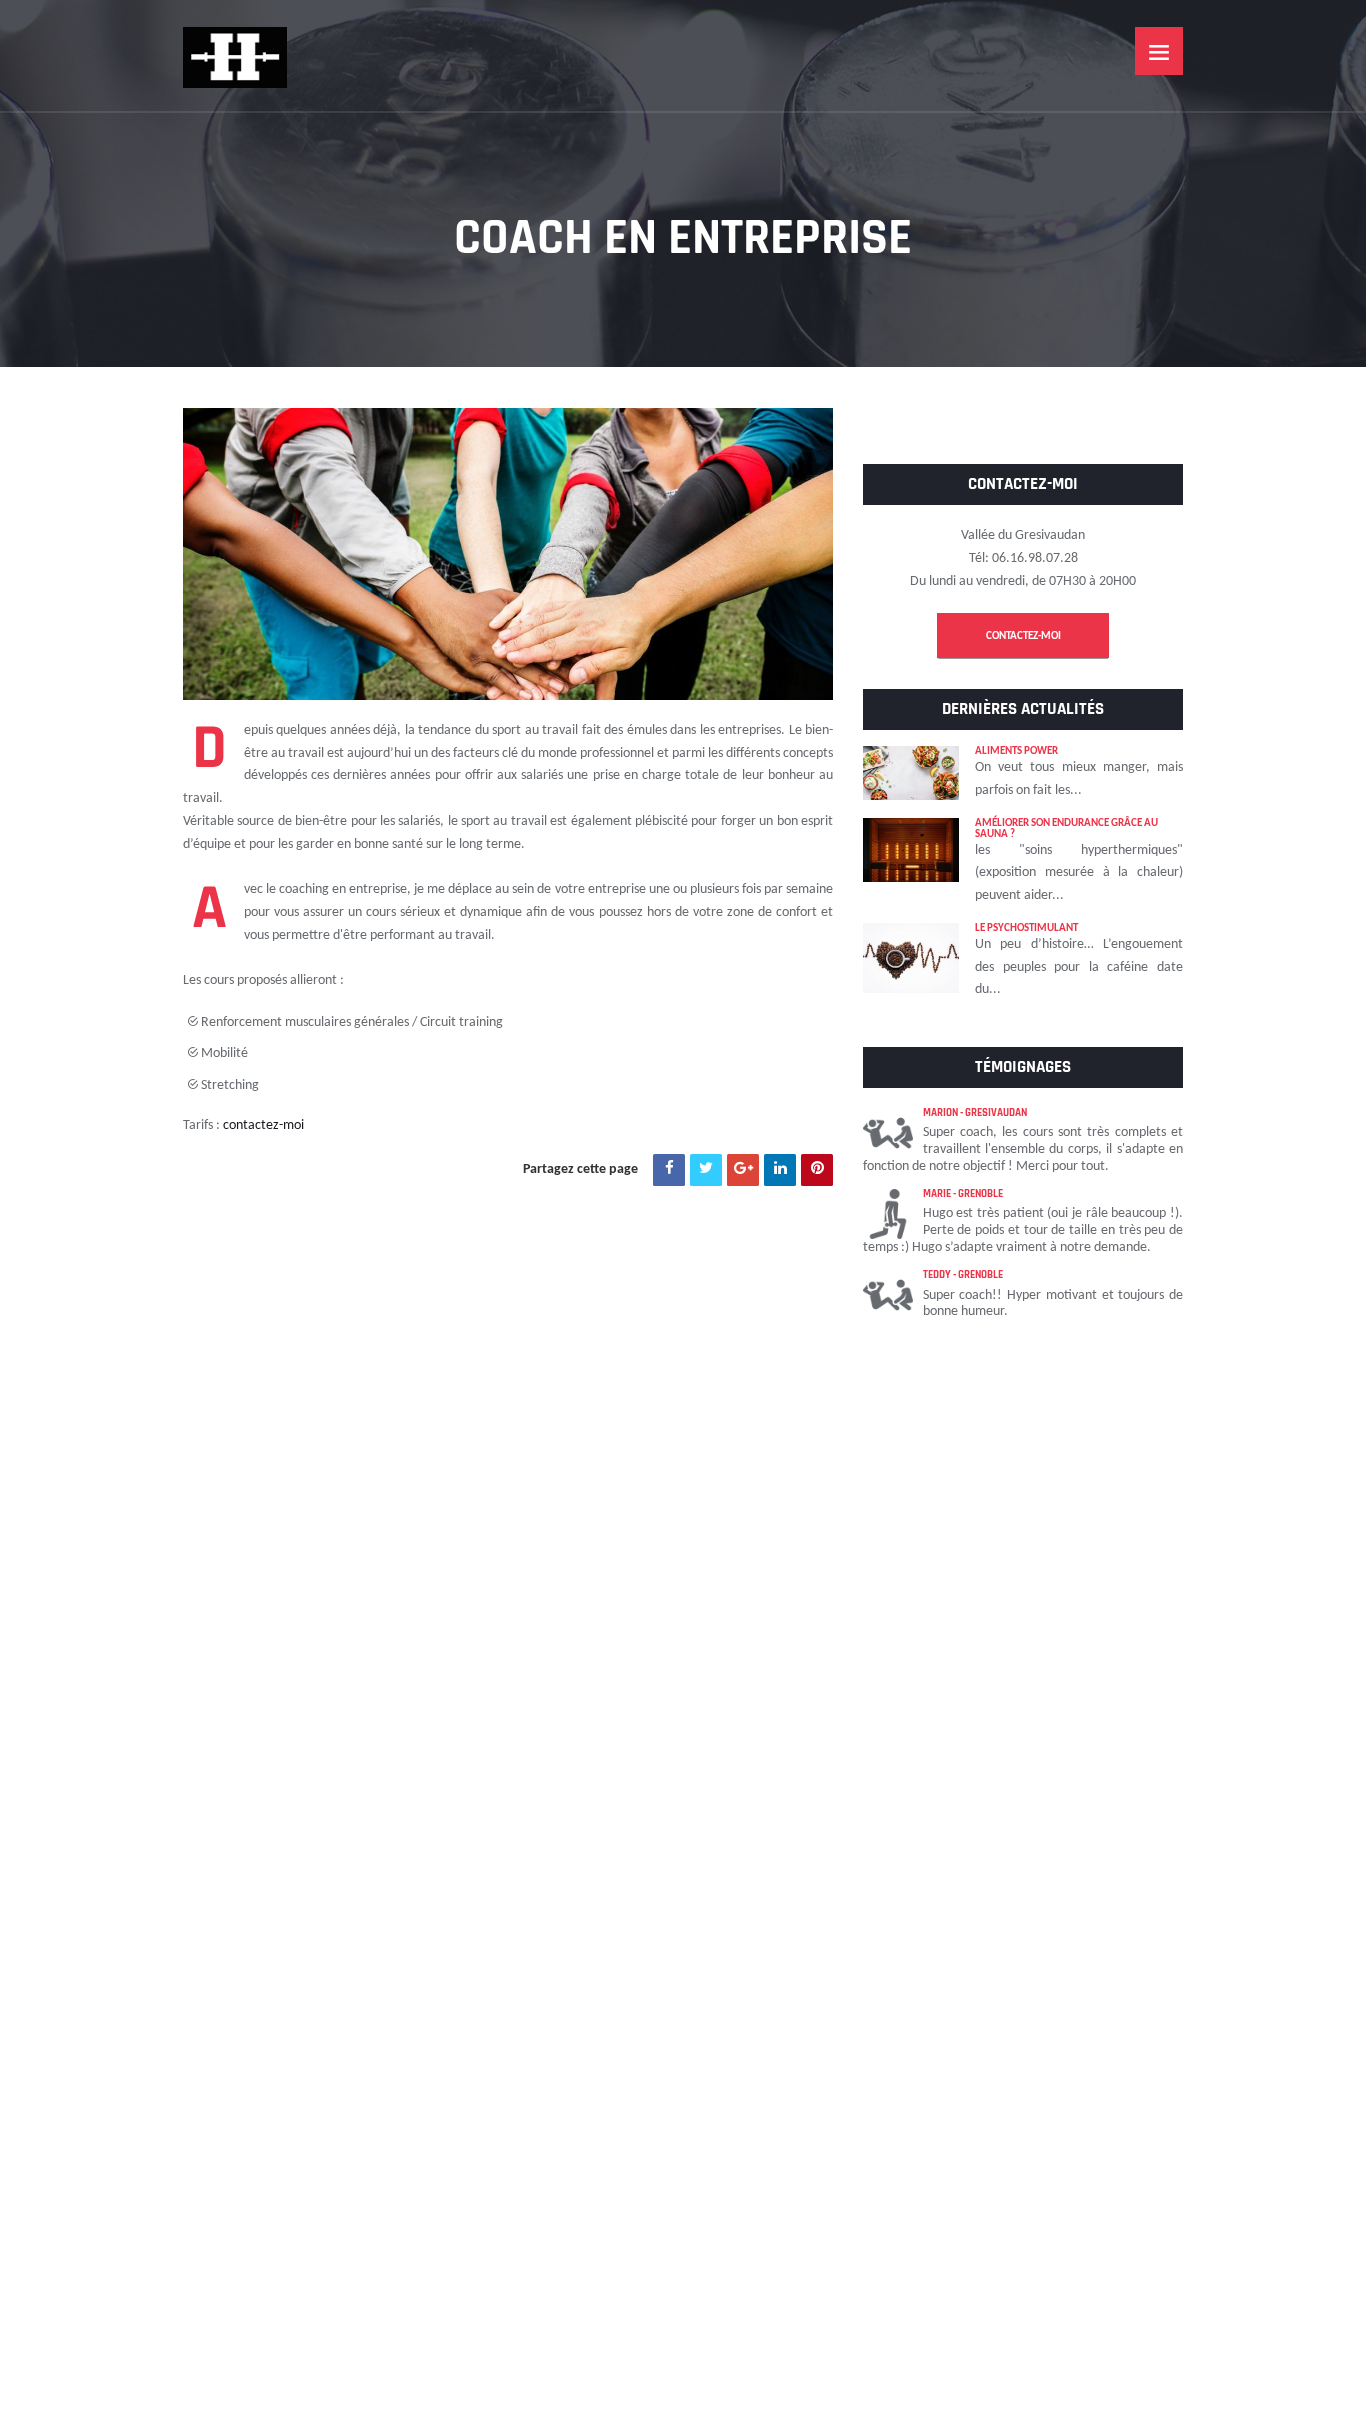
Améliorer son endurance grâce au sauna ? (1066, 829)
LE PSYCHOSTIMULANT (1026, 928)
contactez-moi (263, 1125)
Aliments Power (1016, 751)
